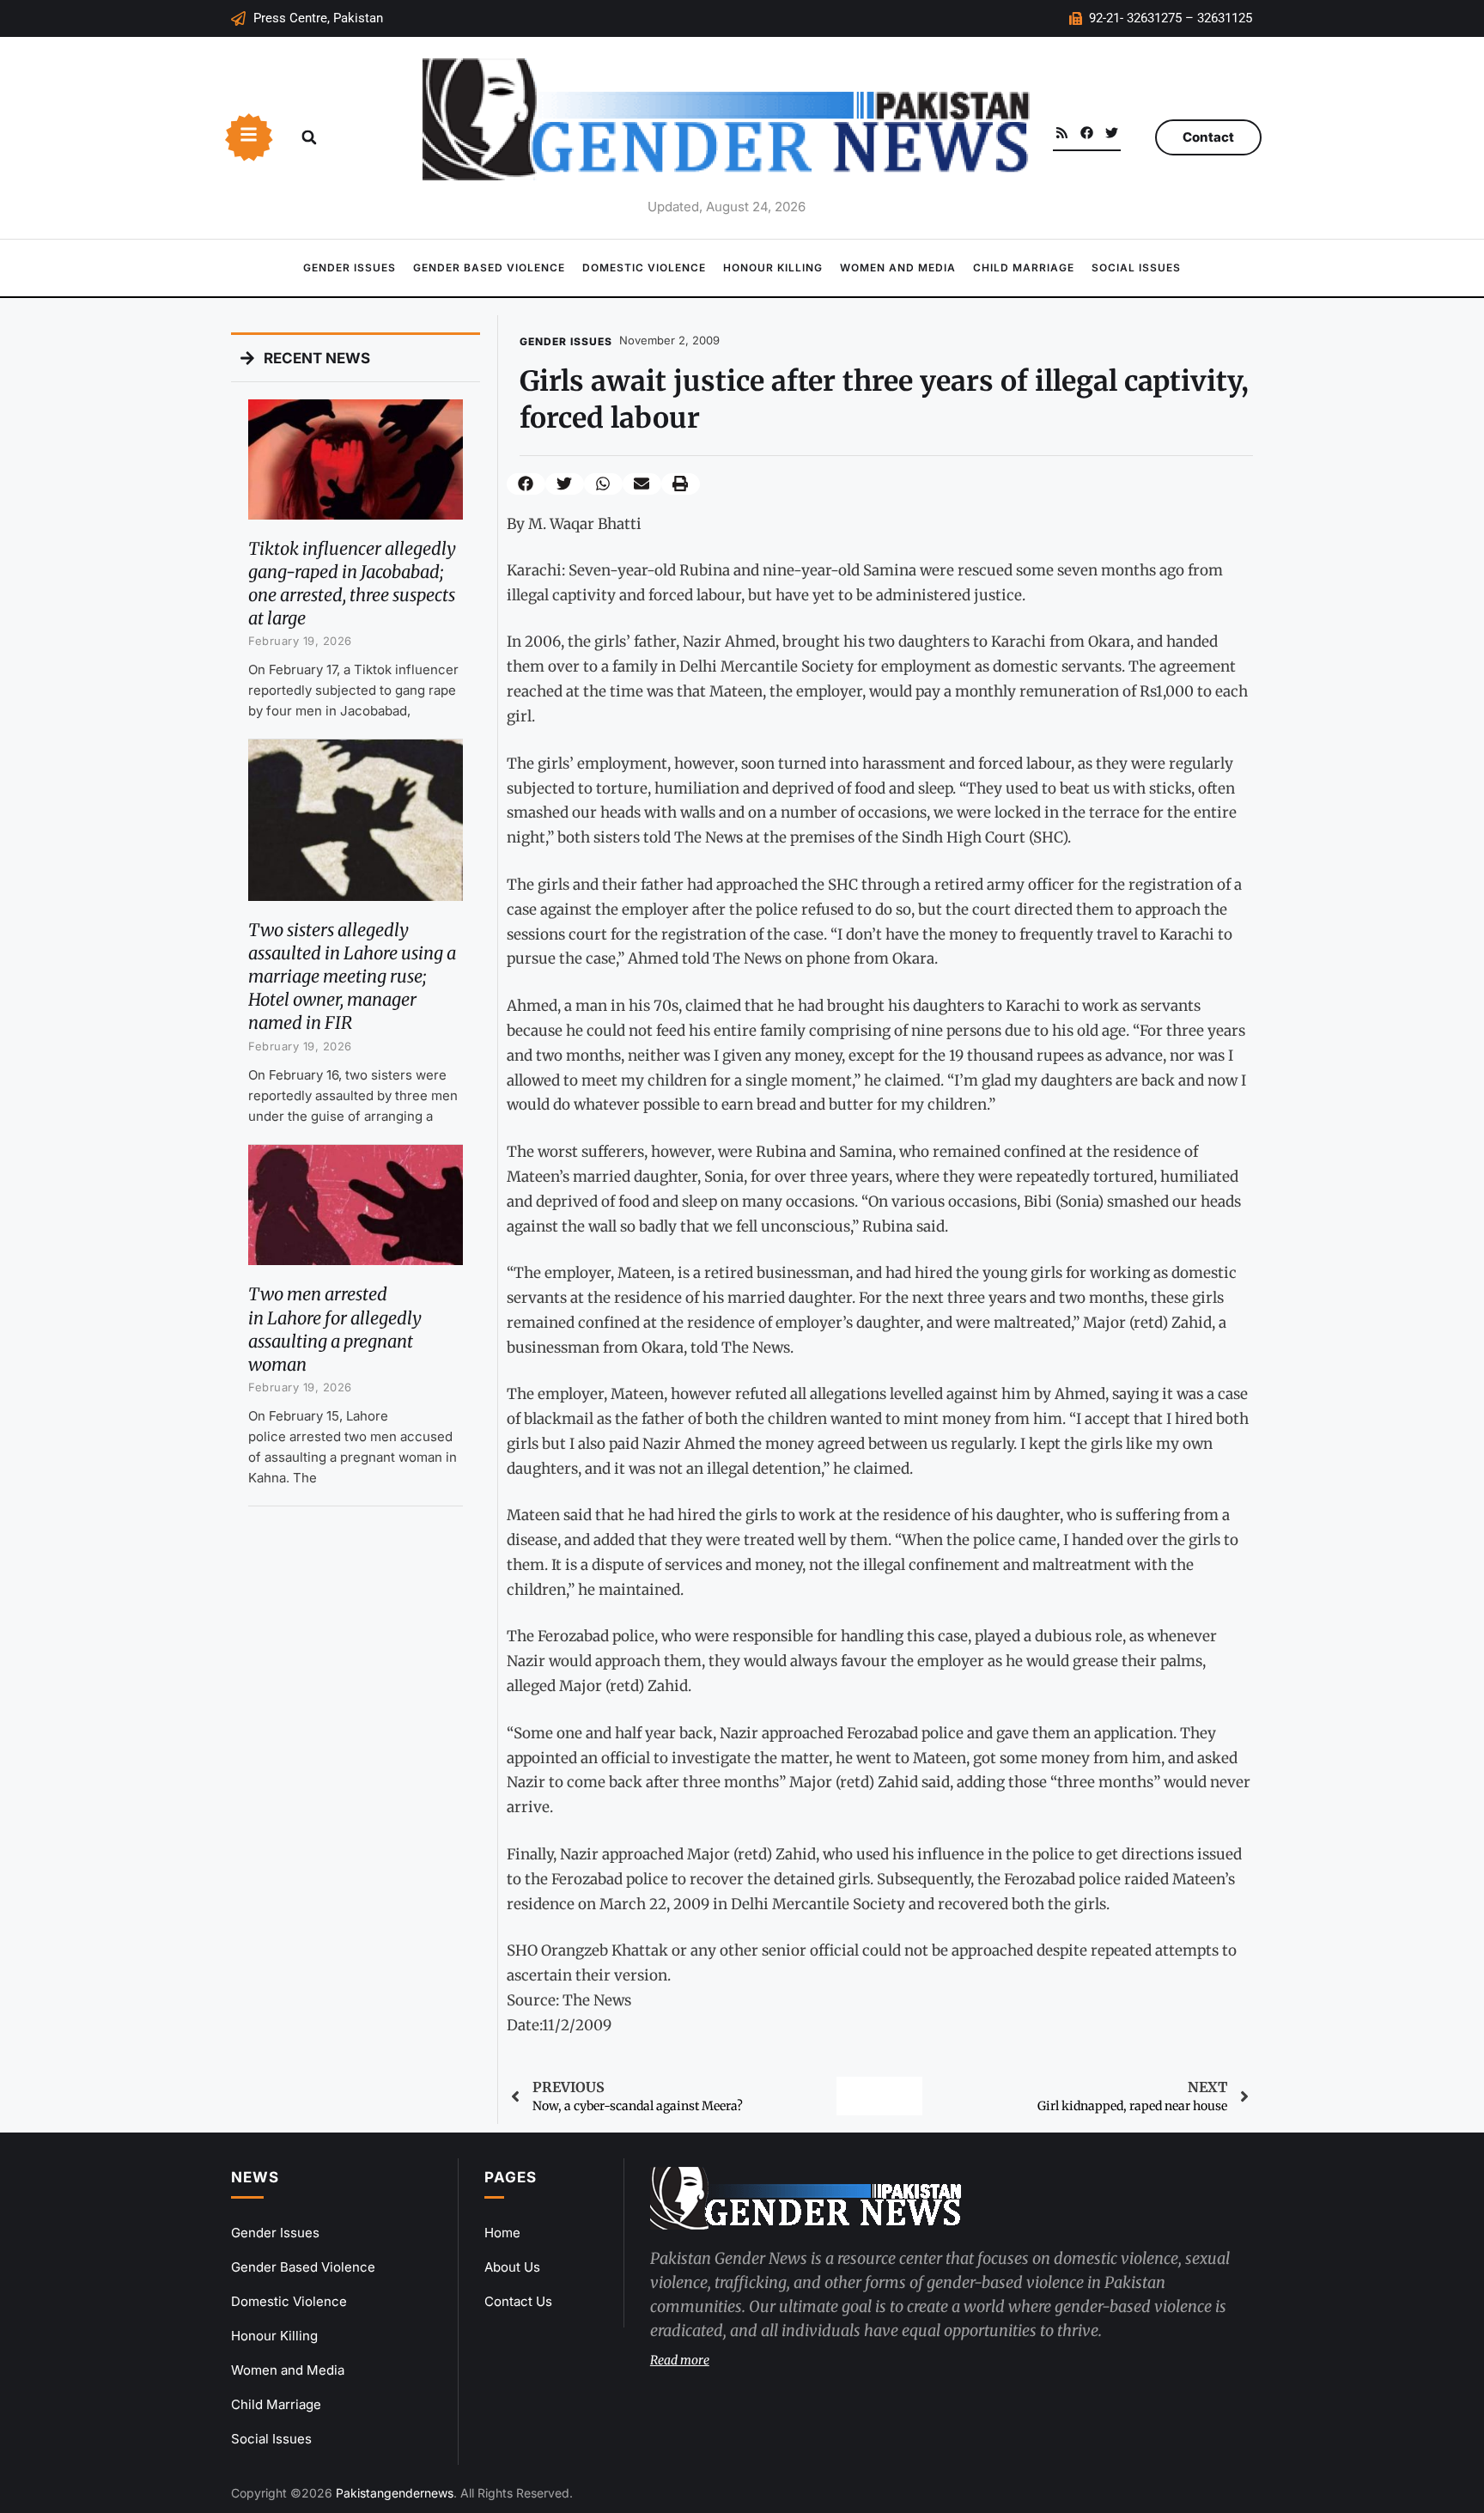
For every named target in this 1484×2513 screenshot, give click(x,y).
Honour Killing (773, 268)
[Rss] (1062, 133)
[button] (309, 137)
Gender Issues (350, 268)
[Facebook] (1087, 133)
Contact (1208, 137)
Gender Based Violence (489, 268)
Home (502, 2233)
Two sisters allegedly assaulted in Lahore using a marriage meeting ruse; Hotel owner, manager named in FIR (352, 977)
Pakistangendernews (395, 2493)
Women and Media (898, 268)
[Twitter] (1112, 133)
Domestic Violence (644, 268)
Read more (680, 2360)
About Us (512, 2267)
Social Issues (1136, 268)
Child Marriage (1024, 268)
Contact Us (518, 2301)
